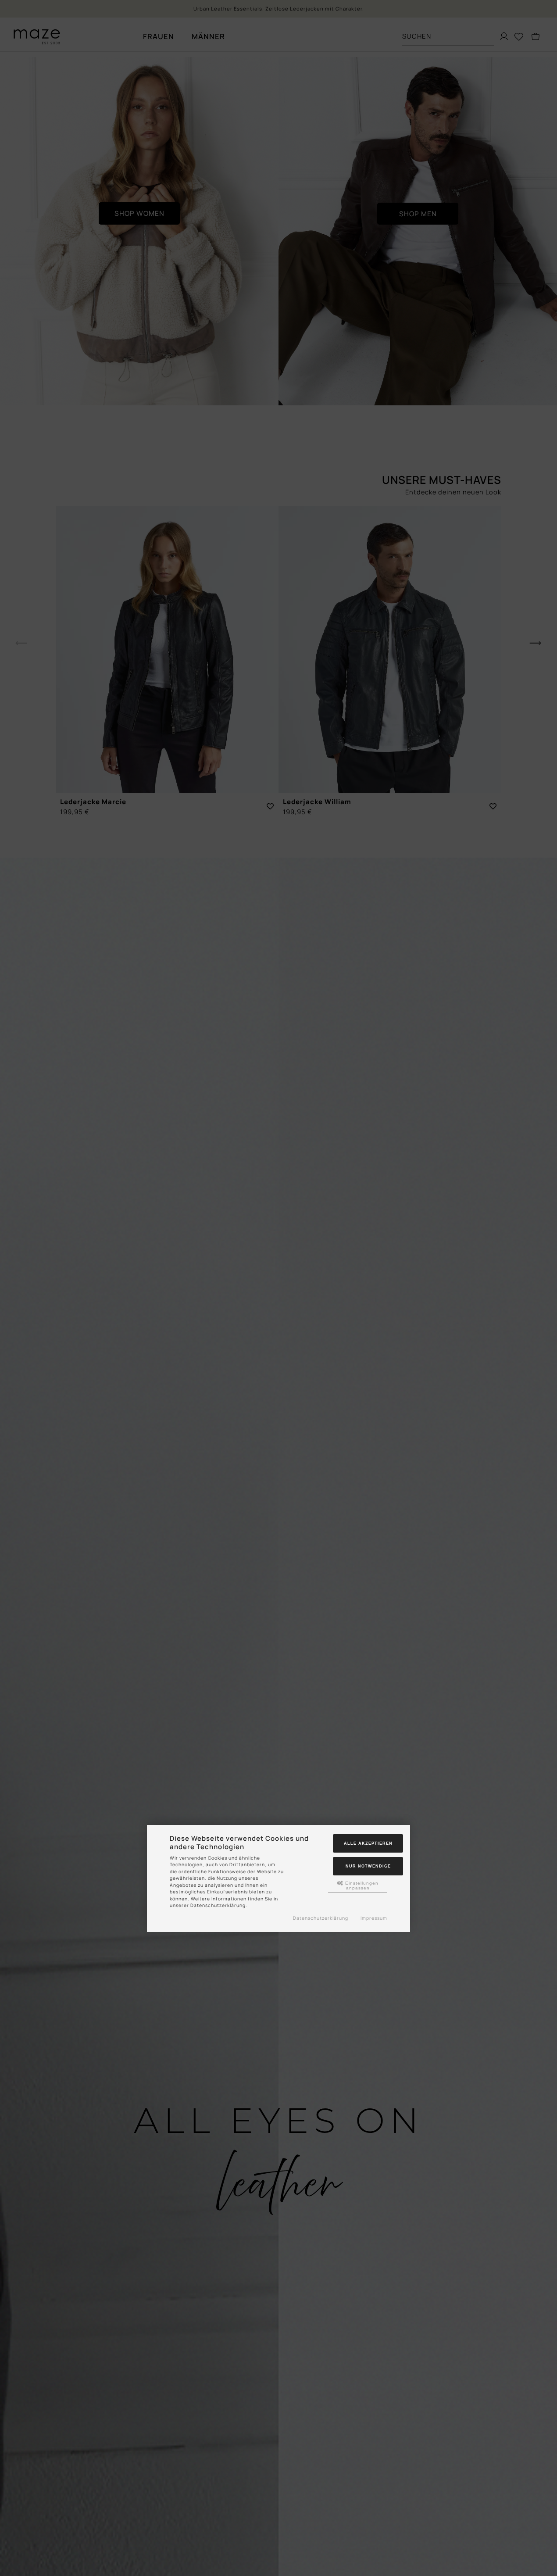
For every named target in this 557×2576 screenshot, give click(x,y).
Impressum (374, 1918)
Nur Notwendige (368, 1866)
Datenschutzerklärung (321, 1918)
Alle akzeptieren (368, 1843)
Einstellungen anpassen (361, 1885)
